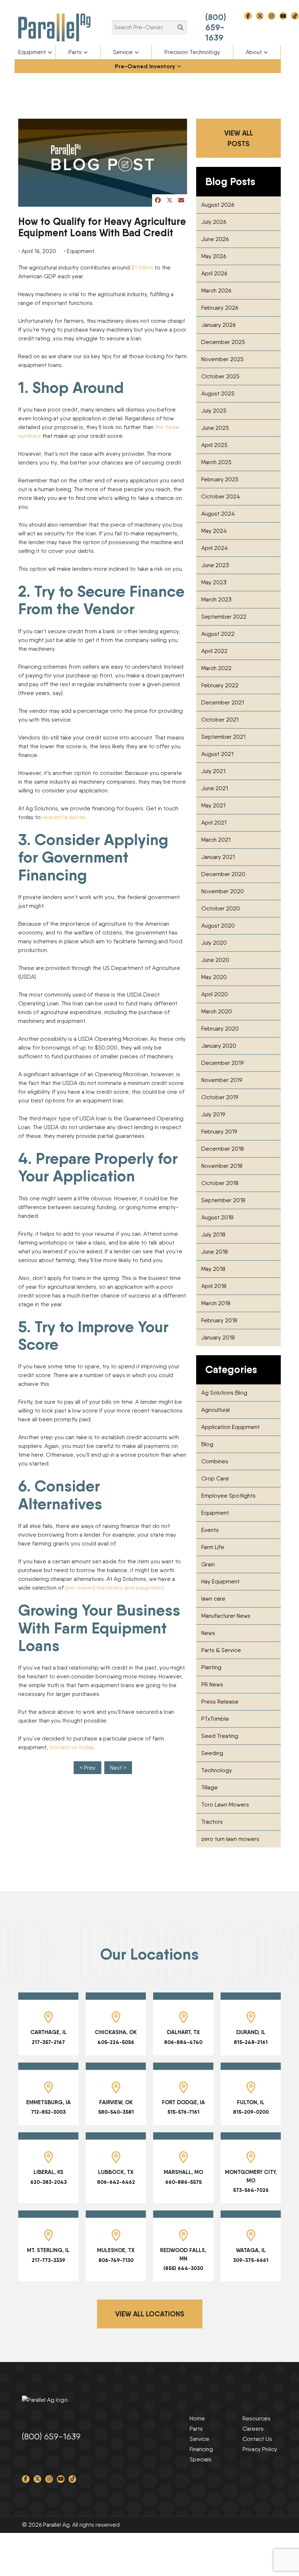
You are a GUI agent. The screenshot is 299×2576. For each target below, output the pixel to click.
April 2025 (214, 445)
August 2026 (218, 205)
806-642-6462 (116, 2182)
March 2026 (216, 291)
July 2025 (214, 411)
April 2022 (214, 651)
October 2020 (221, 908)
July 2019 (213, 1114)
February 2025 (220, 479)
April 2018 (214, 1286)
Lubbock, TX (116, 2172)
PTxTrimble (215, 1719)
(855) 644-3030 (183, 2268)
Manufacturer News (226, 1616)
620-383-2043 (48, 2182)
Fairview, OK (116, 2102)
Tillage (209, 1787)
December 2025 (223, 342)
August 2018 (217, 1217)
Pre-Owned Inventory (145, 66)
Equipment (32, 52)
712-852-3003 (48, 2112)
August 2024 (218, 514)
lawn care (213, 1599)
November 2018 (222, 1166)
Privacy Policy (260, 2449)
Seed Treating (220, 1736)
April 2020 (215, 994)
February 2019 (219, 1132)
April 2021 (214, 823)
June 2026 (215, 239)
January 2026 (218, 325)
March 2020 (217, 1011)
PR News (212, 1684)
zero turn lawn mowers (230, 1839)
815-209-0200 (251, 2112)
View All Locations (150, 2314)
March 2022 (216, 668)
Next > (118, 1768)
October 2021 (220, 720)
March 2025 (216, 462)
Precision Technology (192, 52)
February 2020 (220, 1029)
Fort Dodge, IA (183, 2102)
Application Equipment (230, 1427)
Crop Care (215, 1478)
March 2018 (216, 1303)
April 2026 (214, 273)
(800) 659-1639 (216, 27)
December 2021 (223, 702)
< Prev (88, 1768)
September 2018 (223, 1200)
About (254, 52)
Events (210, 1530)
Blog (207, 1444)
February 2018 (219, 1320)
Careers (253, 2429)
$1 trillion (142, 267)
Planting (211, 1667)
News (208, 1633)
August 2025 (218, 393)
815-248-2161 (251, 2042)
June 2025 (215, 428)
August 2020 (218, 926)
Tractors (212, 1822)
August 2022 (218, 634)
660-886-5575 (183, 2182)
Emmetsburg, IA (48, 2102)
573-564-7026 (251, 2190)
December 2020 (223, 874)
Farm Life (213, 1547)
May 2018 (213, 1269)
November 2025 (222, 359)
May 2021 (213, 805)
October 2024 (221, 496)
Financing (201, 2449)
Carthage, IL (48, 2032)
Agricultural (215, 1410)
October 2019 (220, 1097)
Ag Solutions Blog (224, 1393)
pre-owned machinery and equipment (114, 1588)
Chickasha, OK (116, 2032)
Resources (257, 2418)
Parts (75, 52)
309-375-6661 (251, 2260)
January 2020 (219, 1046)
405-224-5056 (116, 2042)
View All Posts (239, 138)
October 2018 (220, 1183)
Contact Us (257, 2439)
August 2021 (217, 754)
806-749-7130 (116, 2260)
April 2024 (215, 548)
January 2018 (218, 1337)
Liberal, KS (48, 2172)
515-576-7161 (183, 2112)
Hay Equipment (220, 1581)
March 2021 (216, 840)
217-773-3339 (48, 2260)
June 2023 (215, 565)
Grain (208, 1564)
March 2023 (216, 599)
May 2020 (214, 977)
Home (197, 2418)
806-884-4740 (183, 2042)
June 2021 (215, 788)
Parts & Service (221, 1650)
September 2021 (223, 737)
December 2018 (223, 1149)
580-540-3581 (116, 2112)
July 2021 (213, 771)
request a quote (64, 817)
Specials (201, 2459)
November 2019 (222, 1080)
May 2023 (214, 582)
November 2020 (223, 891)
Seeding (212, 1753)
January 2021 (218, 857)
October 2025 (220, 376)
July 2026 (214, 222)
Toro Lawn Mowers (225, 1805)
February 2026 (220, 308)
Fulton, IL (251, 2102)
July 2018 (213, 1235)
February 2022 (220, 685)
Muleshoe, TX (116, 2250)
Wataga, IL (251, 2250)
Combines (215, 1461)
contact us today (72, 1747)
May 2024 (214, 531)
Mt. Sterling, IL (48, 2250)
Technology (217, 1770)
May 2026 (214, 256)
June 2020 (215, 960)
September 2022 (224, 617)
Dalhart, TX (183, 2032)
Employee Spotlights (228, 1496)
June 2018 (215, 1252)
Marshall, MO (183, 2172)
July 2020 (214, 943)
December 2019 (222, 1063)
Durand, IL (251, 2032)
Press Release (220, 1702)
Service (123, 52)
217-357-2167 (48, 2042)
